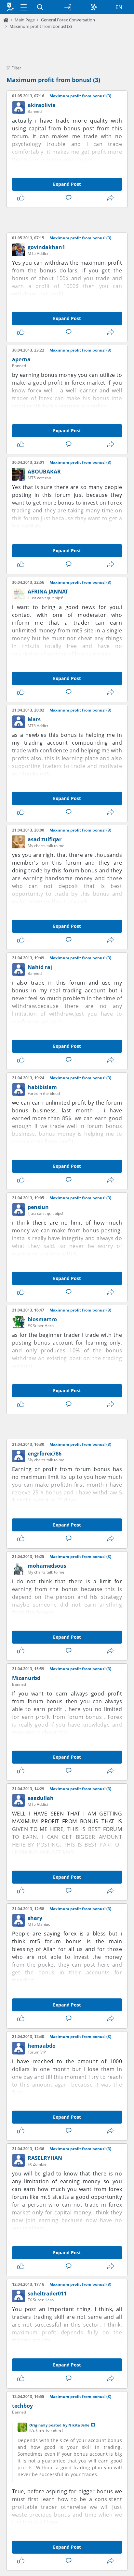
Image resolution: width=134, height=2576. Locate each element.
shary (35, 1918)
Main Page (25, 20)
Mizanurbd (26, 1678)
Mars (34, 719)
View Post (93, 2425)
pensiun (38, 1207)
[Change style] (94, 7)
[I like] (22, 198)
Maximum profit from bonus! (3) (41, 26)
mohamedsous (47, 1566)
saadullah (41, 1798)
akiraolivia (42, 105)
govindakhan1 (46, 247)
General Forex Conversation (68, 20)
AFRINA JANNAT (48, 592)
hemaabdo (42, 2046)
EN (119, 7)
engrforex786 (45, 1454)
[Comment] (70, 198)
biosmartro (42, 1319)
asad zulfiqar (45, 839)
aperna (21, 359)
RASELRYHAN (45, 2158)
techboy (22, 2406)
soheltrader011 (47, 2294)
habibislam (42, 1087)
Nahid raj (40, 967)
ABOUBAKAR (44, 472)
